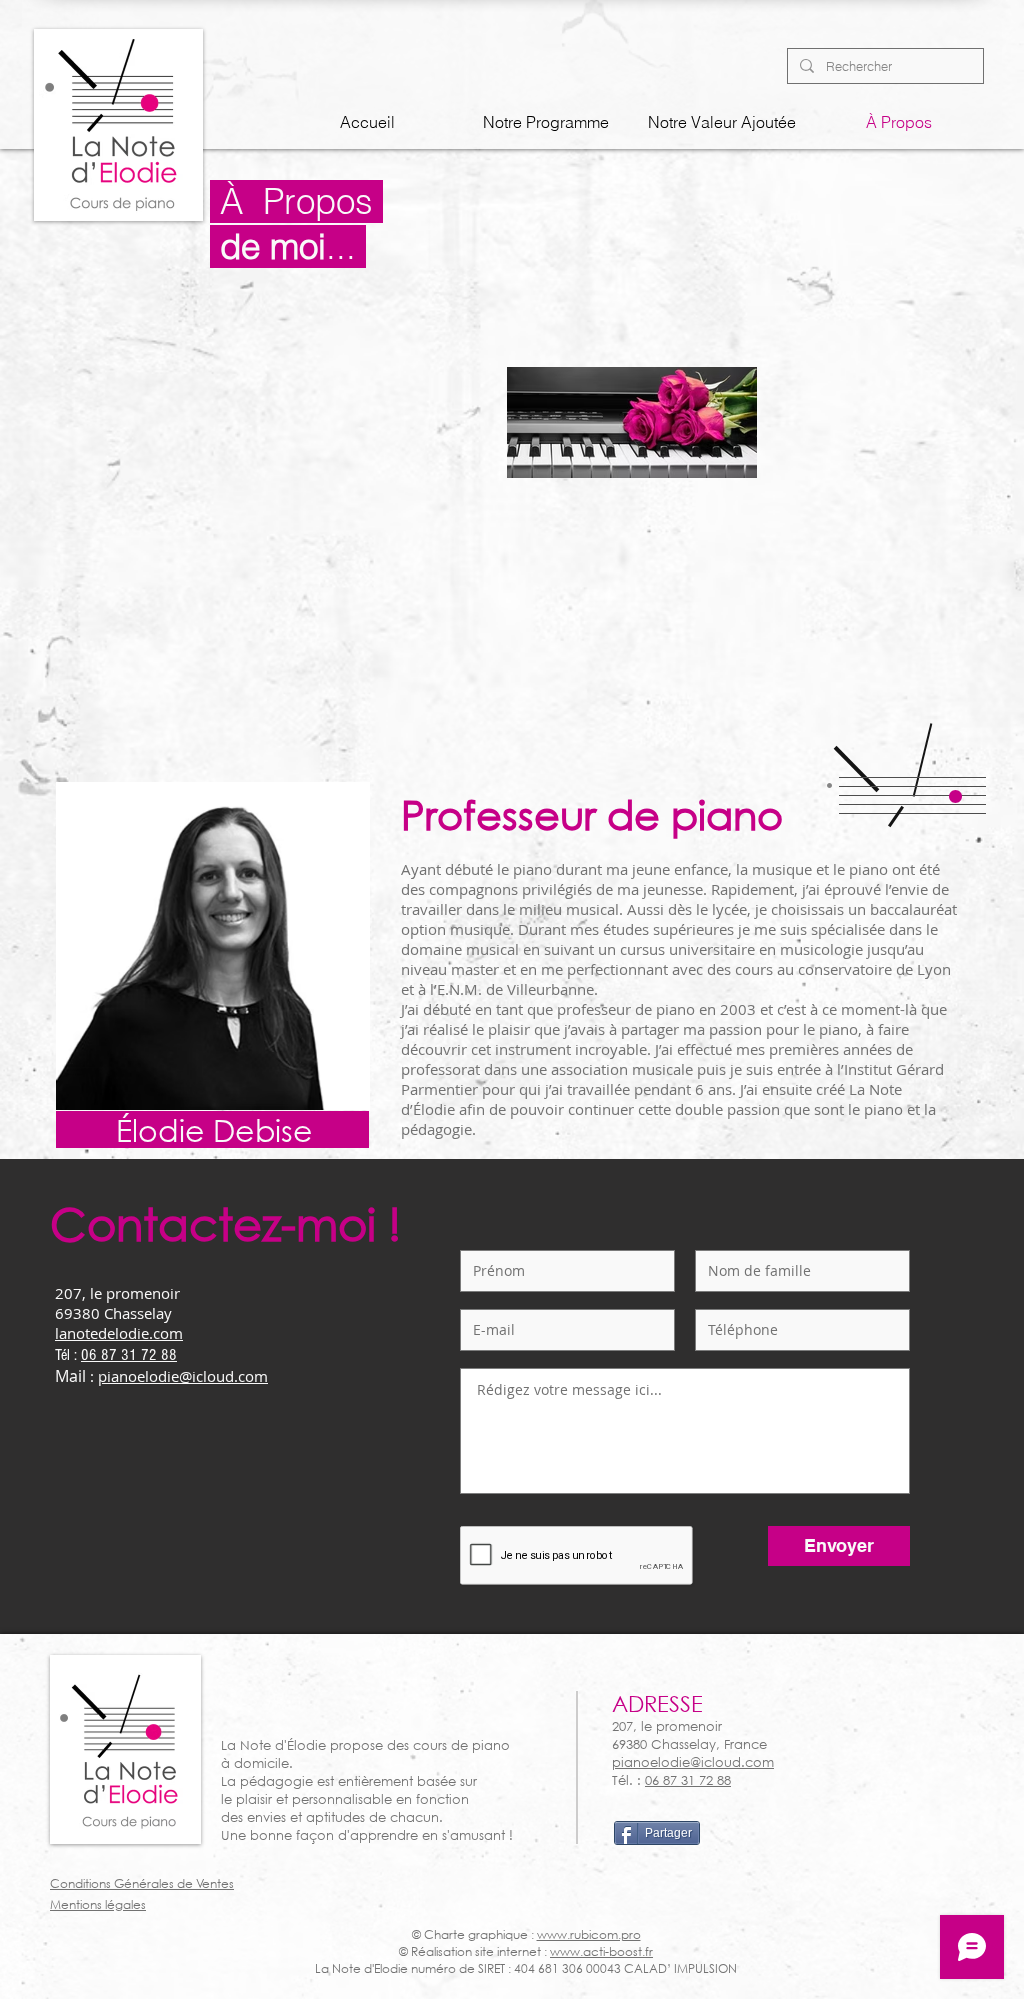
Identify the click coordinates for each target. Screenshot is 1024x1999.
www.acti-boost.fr (601, 1951)
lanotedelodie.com (119, 1333)
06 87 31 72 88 (129, 1355)
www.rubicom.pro (589, 1934)
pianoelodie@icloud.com (183, 1376)
